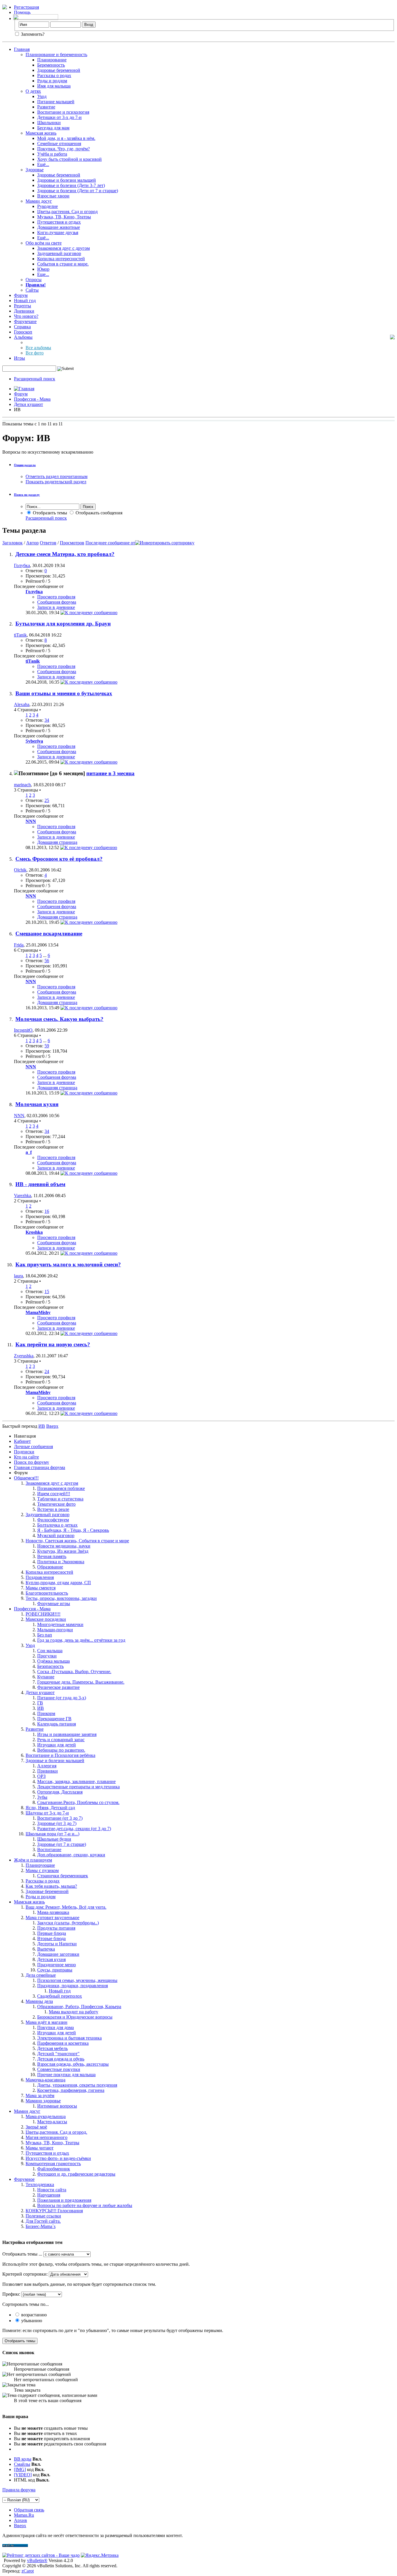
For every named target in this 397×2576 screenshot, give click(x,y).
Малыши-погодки (55, 1630)
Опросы (34, 280)
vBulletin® (37, 2560)
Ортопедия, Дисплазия (60, 1792)
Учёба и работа (52, 154)
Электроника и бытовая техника (69, 2038)
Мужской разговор (56, 1535)
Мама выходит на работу (74, 2012)
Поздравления (40, 1577)
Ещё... (43, 164)
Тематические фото (56, 1504)
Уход (42, 96)
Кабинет (22, 1441)
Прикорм (46, 1713)
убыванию (31, 2321)
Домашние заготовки (58, 1954)
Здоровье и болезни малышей (67, 180)
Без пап (45, 1635)
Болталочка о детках (57, 1525)
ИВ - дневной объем (40, 1184)
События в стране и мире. (63, 264)
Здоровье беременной (59, 70)
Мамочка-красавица (45, 2080)
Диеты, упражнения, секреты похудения (77, 2085)
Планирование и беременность (56, 55)
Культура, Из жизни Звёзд (63, 1551)
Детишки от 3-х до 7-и (59, 117)
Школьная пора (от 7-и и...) (52, 1834)
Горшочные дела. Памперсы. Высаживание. (81, 1682)
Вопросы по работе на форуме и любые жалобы (85, 2205)
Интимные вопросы (57, 2106)
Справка (22, 327)
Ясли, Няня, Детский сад (50, 1808)
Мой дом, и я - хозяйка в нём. (66, 138)
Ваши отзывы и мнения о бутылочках (64, 693)
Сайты (32, 290)
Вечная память (52, 1556)
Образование (50, 1567)
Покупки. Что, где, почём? (64, 149)
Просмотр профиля (56, 597)
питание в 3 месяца (110, 773)
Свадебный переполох (60, 1996)
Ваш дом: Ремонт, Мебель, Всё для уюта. (66, 1907)
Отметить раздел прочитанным (57, 476)
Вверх (52, 1426)
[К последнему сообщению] (89, 613)
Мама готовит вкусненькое (52, 1918)
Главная (22, 49)
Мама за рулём (40, 2095)
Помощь (22, 12)
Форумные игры (54, 1603)
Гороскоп (23, 332)
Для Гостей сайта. (43, 2221)
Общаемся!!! (26, 1478)
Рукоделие (48, 206)
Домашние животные (59, 227)
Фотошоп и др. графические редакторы (76, 2174)
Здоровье (35, 170)
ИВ (41, 1708)
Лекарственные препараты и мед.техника (78, 1787)
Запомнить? (32, 34)
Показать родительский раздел (56, 482)
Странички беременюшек (63, 1876)
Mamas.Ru (24, 2515)
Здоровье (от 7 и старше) (62, 1844)
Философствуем (53, 1520)
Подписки (24, 1452)
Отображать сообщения (98, 513)
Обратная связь (29, 2510)
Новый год (25, 301)
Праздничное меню (57, 1965)
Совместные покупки (59, 2069)
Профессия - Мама (32, 399)
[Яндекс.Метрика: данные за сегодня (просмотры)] (100, 2555)
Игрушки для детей (57, 1745)
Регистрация (26, 7)
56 (47, 961)
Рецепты (23, 306)
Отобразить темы (49, 513)
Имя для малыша (54, 86)
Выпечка (46, 1949)
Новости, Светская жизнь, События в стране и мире (77, 1541)
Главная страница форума (40, 1467)
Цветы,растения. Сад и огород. (56, 2132)
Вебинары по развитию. (61, 1750)
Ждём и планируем (33, 1860)
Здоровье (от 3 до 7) (57, 1823)
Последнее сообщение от (110, 543)
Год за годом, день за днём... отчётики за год (81, 1640)
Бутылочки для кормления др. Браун (63, 624)
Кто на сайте (26, 1457)
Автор (32, 543)
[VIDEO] (23, 2475)
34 (47, 720)
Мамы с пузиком (42, 1870)
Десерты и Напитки (57, 1944)
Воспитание (49, 1849)
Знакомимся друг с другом (64, 248)
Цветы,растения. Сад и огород (67, 212)
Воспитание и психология (63, 112)
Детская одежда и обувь (61, 2059)
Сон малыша (50, 1651)
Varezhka (23, 1196)
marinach (22, 785)
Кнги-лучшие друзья (58, 232)
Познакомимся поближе (61, 1488)
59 (47, 1046)
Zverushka (24, 1356)
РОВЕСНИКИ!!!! (43, 1614)
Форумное (24, 2179)
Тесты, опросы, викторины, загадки (61, 1598)
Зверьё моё (36, 2127)
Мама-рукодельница (46, 2116)
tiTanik (20, 635)
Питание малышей (56, 102)
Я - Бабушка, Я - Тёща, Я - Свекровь (73, 1530)
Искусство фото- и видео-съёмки (58, 2158)
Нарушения (49, 2195)
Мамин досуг (39, 201)
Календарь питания (57, 1724)
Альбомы (23, 337)
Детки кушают (28, 404)
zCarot (28, 2571)
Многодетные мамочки (60, 1624)
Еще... (43, 274)
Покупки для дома (56, 2027)
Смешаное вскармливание (49, 934)
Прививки (48, 1771)
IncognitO (23, 1030)
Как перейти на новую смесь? (53, 1344)
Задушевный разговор (59, 253)
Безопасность (50, 1666)
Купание (46, 1677)
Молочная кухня (37, 1104)
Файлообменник (54, 2169)
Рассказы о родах (54, 75)
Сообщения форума (57, 602)
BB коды (23, 2459)
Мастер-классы (52, 2122)
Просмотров (72, 543)
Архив (20, 2520)
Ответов (48, 543)
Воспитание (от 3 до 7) (60, 1818)
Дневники (24, 311)
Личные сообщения (33, 1446)
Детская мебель (52, 2048)
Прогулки (47, 1656)
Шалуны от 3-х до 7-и (47, 1813)
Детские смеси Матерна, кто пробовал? (65, 554)
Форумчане (25, 321)
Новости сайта (52, 2190)
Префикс (11, 2294)
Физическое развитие (58, 1687)
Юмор (43, 269)
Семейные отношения (59, 143)
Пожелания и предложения (64, 2200)
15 (47, 1291)
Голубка (22, 565)
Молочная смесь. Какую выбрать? (59, 1019)
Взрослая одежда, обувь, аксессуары (73, 2064)
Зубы (42, 1797)
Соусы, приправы (55, 1970)
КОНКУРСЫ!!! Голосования (54, 2211)
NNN (19, 1116)
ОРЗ (41, 1776)
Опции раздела (25, 465)
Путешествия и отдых (59, 222)
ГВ (40, 1703)
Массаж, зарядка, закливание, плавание (76, 1781)
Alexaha (22, 704)
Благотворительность (47, 1593)
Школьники (49, 123)
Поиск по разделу (27, 495)
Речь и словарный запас (61, 1740)
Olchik (20, 870)
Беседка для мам (53, 128)
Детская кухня (51, 1959)
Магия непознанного (47, 2137)
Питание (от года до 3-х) (62, 1698)
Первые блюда (52, 1933)
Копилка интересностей (61, 259)
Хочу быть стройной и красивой (69, 159)
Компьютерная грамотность (53, 2164)
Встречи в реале (53, 1509)
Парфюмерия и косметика (63, 2043)
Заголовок (12, 543)
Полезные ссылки (43, 2216)
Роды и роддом (52, 81)
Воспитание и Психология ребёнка (60, 1755)
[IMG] (20, 2469)
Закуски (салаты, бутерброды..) (68, 1923)
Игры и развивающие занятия (67, 1734)
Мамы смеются (41, 1588)
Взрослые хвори (53, 196)
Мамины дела (39, 2001)
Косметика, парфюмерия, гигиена (71, 2090)
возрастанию (33, 2315)
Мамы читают (40, 2148)
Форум (21, 295)
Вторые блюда (51, 1938)
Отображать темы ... (22, 2254)
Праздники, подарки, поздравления (73, 1986)
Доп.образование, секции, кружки (71, 1855)
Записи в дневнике (56, 607)
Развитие (46, 107)
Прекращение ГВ (54, 1719)
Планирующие (40, 1865)
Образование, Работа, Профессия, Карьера (79, 2007)
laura (18, 1276)
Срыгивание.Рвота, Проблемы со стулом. (78, 1802)
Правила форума (19, 2490)
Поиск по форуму (32, 1462)
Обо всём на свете (44, 243)
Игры (19, 358)
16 (47, 1211)
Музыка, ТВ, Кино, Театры (64, 217)
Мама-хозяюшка (53, 1912)
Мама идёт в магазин (47, 2022)
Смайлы (22, 2464)
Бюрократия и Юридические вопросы (75, 2017)
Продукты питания (56, 1928)
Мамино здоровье (43, 2101)
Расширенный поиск (35, 379)
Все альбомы (38, 348)
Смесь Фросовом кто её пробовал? (59, 859)
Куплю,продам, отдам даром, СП (58, 1583)
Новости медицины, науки (64, 1546)
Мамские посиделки (46, 1619)
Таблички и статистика (60, 1499)
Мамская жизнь (41, 133)
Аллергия (47, 1766)
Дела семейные (41, 1975)
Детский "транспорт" (58, 2054)
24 (47, 1371)
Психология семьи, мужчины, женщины (77, 1980)
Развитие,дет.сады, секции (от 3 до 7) (74, 1829)
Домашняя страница (57, 842)
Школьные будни (54, 1839)
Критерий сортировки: (25, 2274)
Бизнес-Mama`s (41, 2226)
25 (47, 800)
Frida (19, 945)
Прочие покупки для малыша (66, 2075)
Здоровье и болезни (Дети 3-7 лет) (71, 185)
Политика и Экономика (61, 1562)
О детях (33, 91)
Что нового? (26, 316)
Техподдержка (40, 2184)
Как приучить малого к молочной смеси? (68, 1264)
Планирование (52, 60)
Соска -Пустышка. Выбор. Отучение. (74, 1672)
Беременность (51, 65)
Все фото (35, 353)
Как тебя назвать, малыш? (51, 1886)
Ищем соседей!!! (54, 1494)
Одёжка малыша (53, 1661)
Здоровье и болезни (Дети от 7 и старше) (78, 191)
